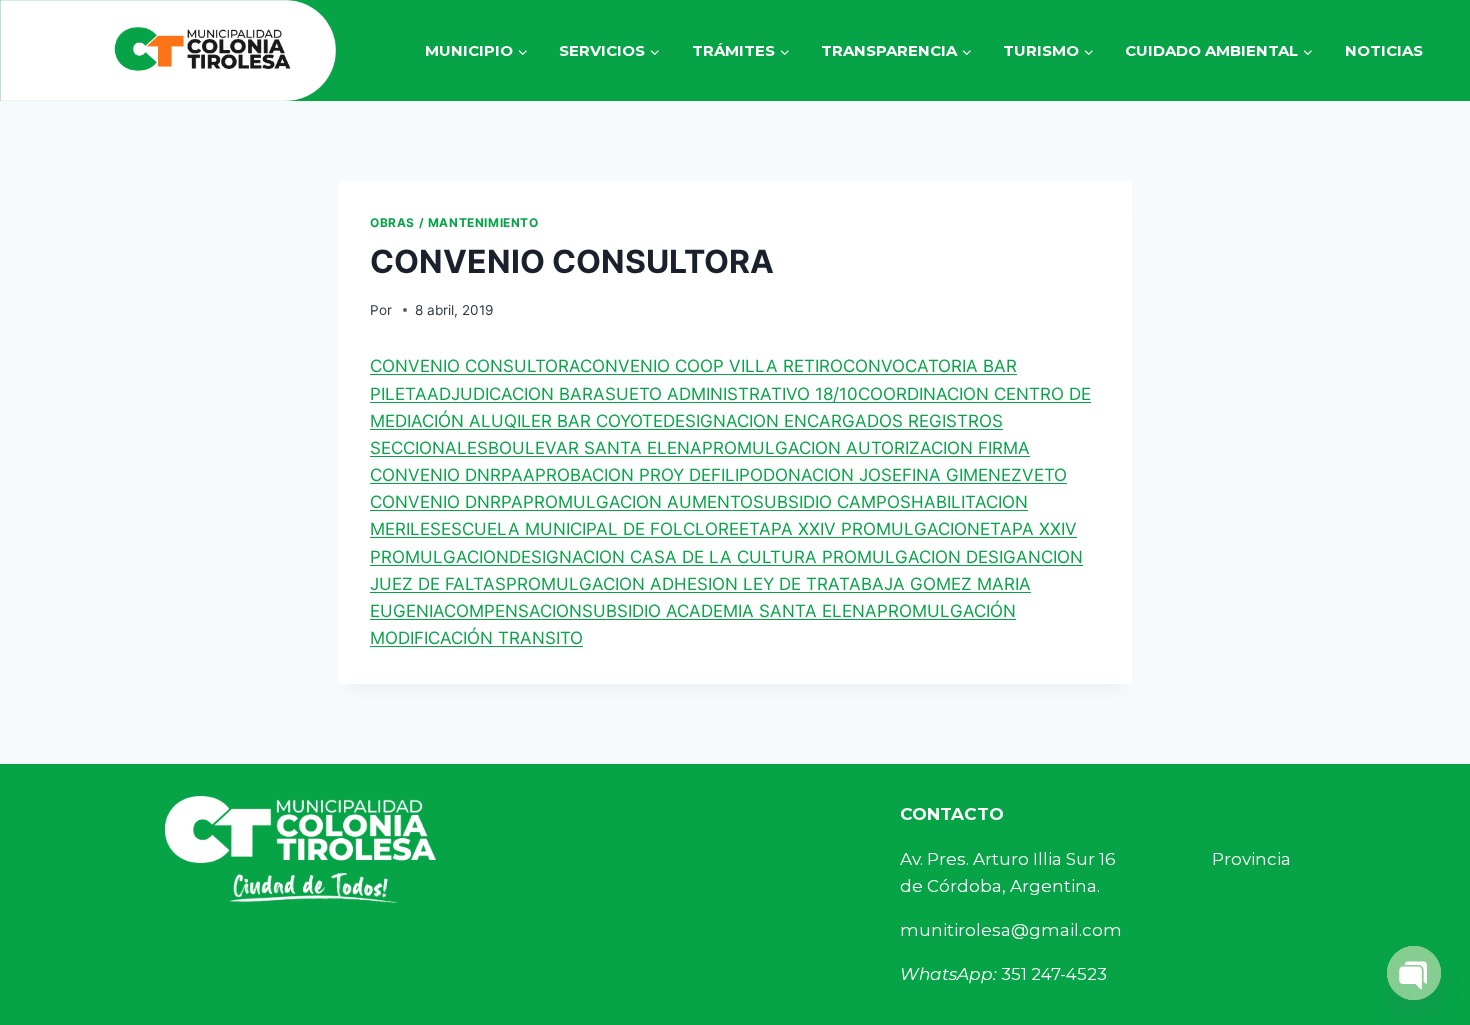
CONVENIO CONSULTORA (475, 366)
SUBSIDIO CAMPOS (832, 502)
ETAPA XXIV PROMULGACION (859, 529)
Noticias (1384, 50)
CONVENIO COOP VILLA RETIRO (711, 366)
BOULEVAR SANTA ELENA (595, 448)
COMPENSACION (513, 611)
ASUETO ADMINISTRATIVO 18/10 (725, 394)
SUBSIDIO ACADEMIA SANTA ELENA (729, 611)
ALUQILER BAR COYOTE (566, 421)
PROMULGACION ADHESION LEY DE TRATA (683, 584)
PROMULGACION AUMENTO (638, 502)
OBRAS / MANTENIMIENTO (454, 222)
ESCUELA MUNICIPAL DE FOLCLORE (590, 529)
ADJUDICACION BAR (510, 394)
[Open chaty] (1414, 973)
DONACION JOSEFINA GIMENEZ (892, 475)
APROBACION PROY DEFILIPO (643, 475)
